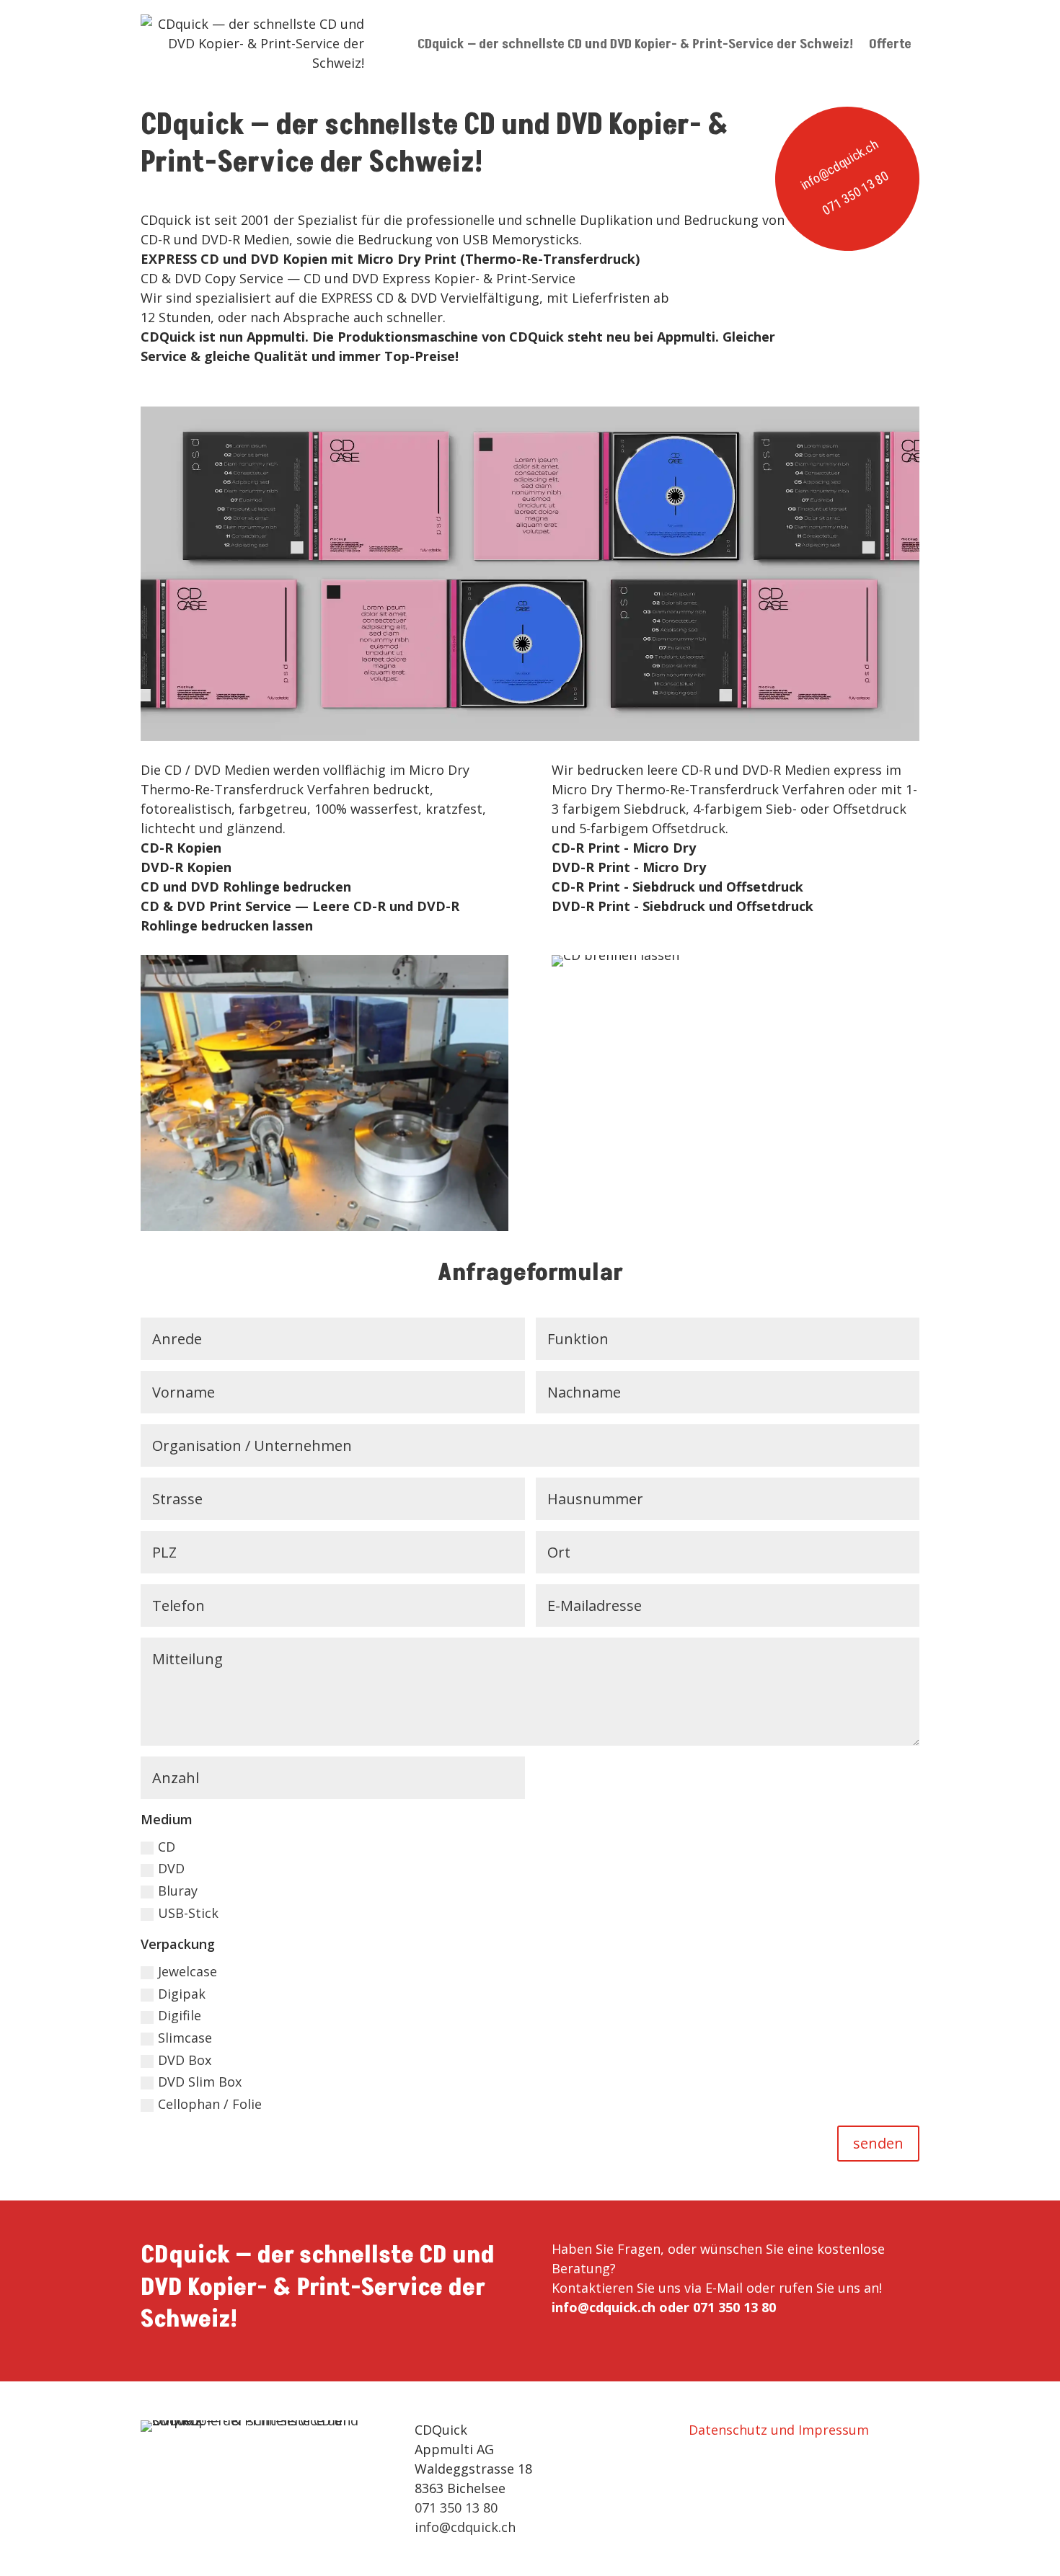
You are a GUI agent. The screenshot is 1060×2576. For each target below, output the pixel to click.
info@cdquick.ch (839, 165)
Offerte (890, 44)
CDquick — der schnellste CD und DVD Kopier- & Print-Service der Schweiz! (635, 44)
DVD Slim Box (200, 2082)
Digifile (180, 2015)
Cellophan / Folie (210, 2104)
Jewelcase (187, 1971)
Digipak (182, 1994)
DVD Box (185, 2060)
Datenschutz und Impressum (779, 2430)
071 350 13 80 (856, 193)
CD (167, 1847)
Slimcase (185, 2038)
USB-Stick (188, 1913)
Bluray (178, 1891)
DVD (171, 1868)
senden (878, 2143)
